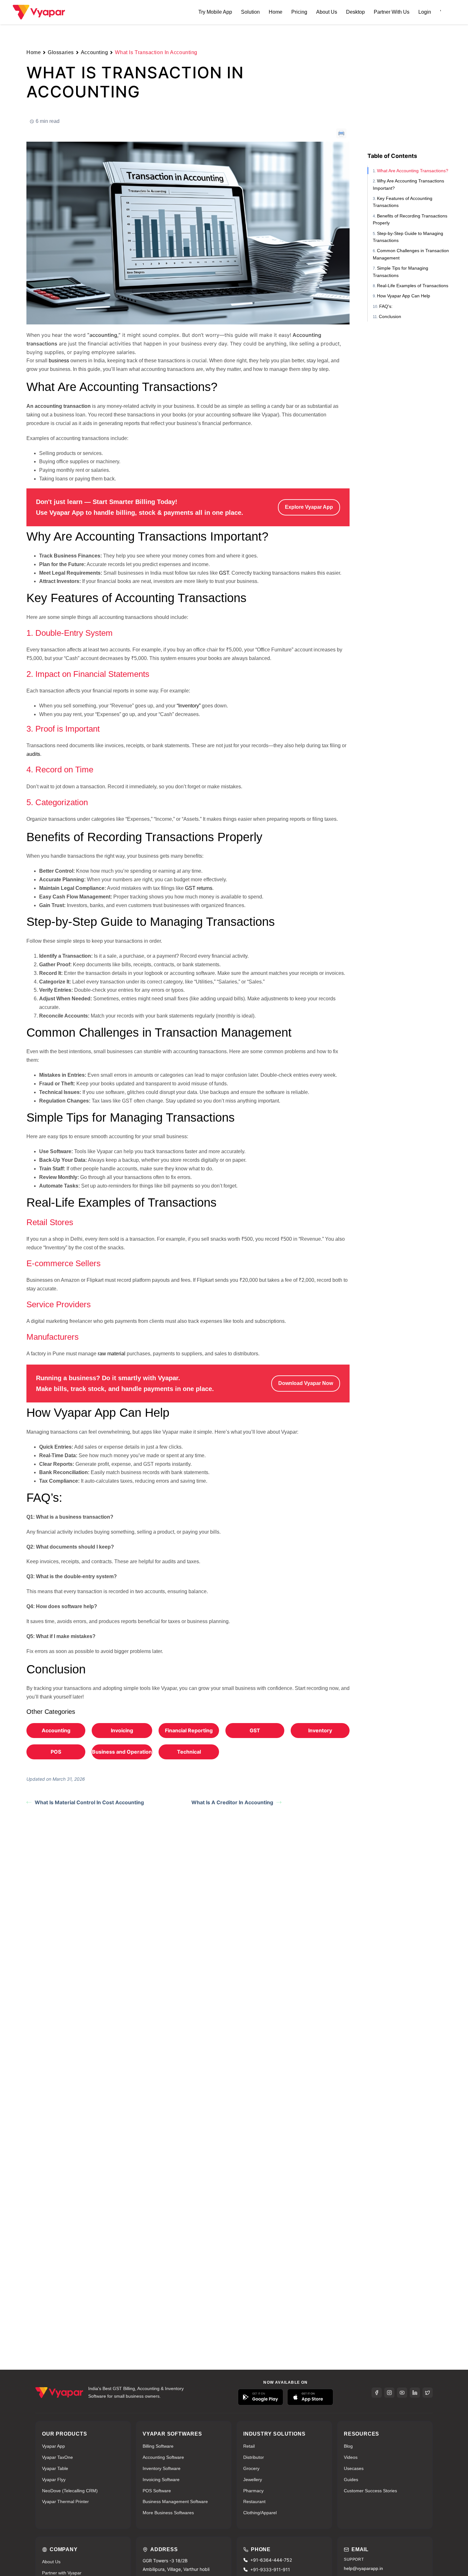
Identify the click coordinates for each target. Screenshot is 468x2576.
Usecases (354, 2468)
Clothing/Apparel (260, 2513)
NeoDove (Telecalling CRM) (70, 2491)
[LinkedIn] (415, 2393)
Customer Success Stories (370, 2491)
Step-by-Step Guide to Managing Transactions (408, 237)
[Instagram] (389, 2393)
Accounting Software (163, 2457)
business (59, 361)
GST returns (199, 888)
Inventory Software (162, 2468)
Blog (348, 2446)
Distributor (254, 2457)
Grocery (251, 2468)
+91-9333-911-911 (270, 2569)
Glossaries (61, 52)
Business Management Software (175, 2501)
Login (425, 12)
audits (33, 754)
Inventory (320, 1730)
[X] (428, 2393)
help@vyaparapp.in (363, 2568)
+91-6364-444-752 (271, 2560)
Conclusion (390, 316)
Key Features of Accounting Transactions (403, 202)
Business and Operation (122, 1752)
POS (56, 1752)
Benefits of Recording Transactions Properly (410, 219)
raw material (112, 1354)
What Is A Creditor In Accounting (232, 1802)
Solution (250, 12)
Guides (351, 2480)
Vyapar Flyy (54, 2480)
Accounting (95, 52)
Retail (249, 2446)
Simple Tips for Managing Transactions (401, 272)
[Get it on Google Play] (261, 2397)
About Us (327, 12)
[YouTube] (402, 2393)
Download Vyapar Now (306, 1383)
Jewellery (253, 2480)
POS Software (157, 2491)
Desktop (355, 12)
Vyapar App (53, 2446)
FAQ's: (386, 306)
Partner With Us (392, 12)
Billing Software (158, 2446)
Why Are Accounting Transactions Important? (408, 184)
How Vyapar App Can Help (404, 296)
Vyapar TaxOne (57, 2457)
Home (276, 12)
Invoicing (122, 1730)
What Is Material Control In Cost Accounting (89, 1802)
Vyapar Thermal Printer (65, 2501)
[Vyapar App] (39, 11)
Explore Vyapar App (309, 507)
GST (224, 573)
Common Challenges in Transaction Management (411, 254)
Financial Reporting (189, 1730)
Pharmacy (253, 2491)
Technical (189, 1752)
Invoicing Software (161, 2480)
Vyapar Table (55, 2468)
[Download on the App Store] (310, 2397)
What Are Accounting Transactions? (413, 171)
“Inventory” (189, 706)
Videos (351, 2457)
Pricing (299, 12)
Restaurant (254, 2501)
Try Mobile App (215, 12)
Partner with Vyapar (62, 2573)
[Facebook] (377, 2393)
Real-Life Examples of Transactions (413, 286)
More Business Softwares (168, 2513)
